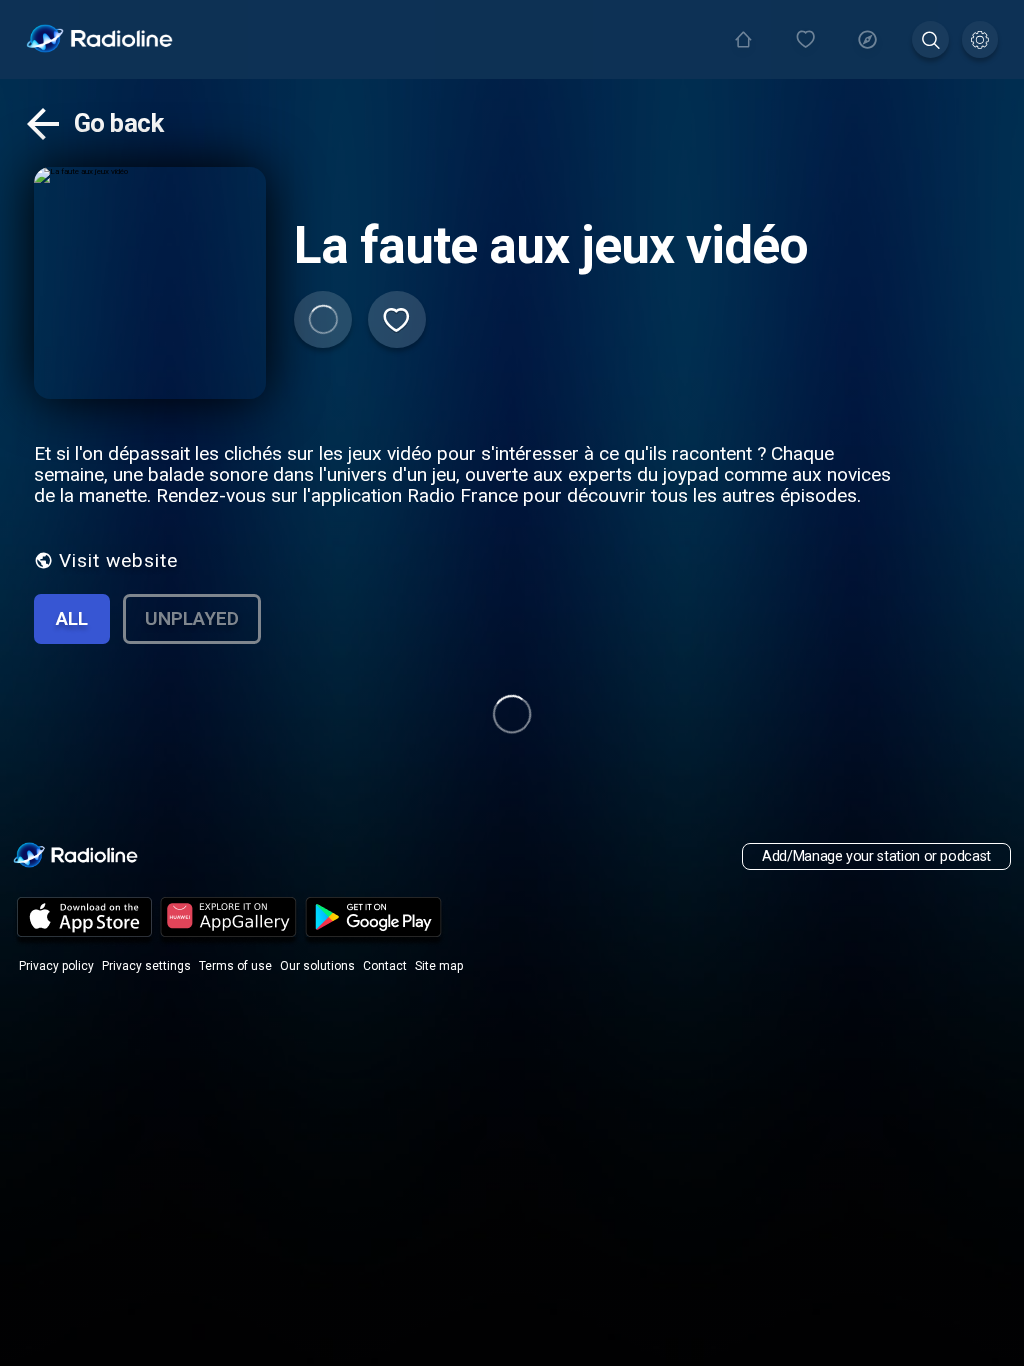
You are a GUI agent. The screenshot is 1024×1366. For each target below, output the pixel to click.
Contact (385, 966)
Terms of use (235, 966)
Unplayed (192, 618)
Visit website (118, 560)
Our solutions (317, 966)
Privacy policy (56, 966)
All (72, 618)
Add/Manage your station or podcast (876, 856)
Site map (439, 966)
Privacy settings (146, 966)
